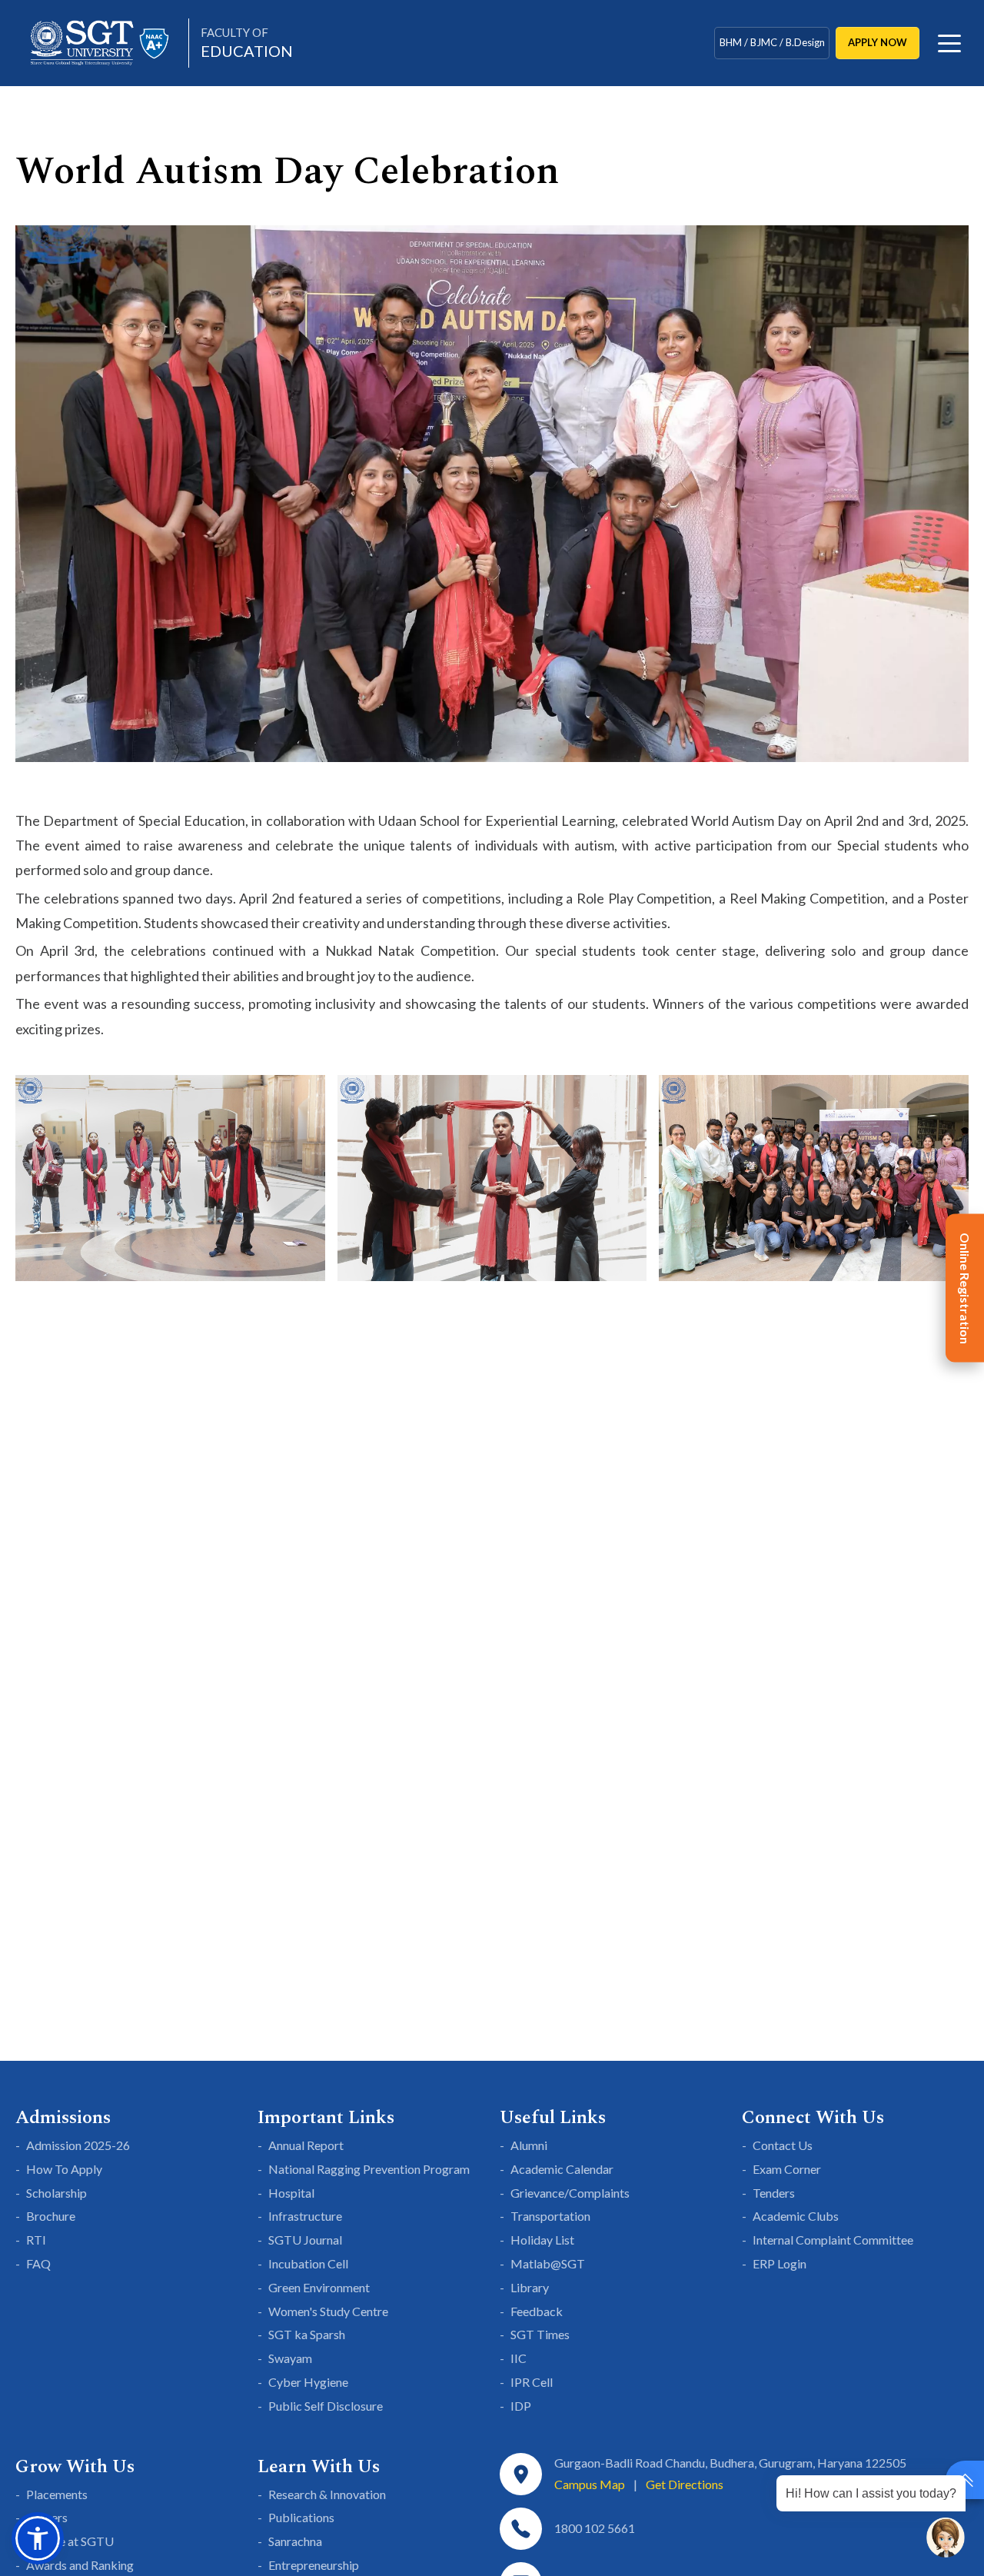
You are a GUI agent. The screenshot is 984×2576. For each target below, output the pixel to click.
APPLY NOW (878, 42)
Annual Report (306, 2145)
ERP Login (780, 2263)
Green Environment (319, 2287)
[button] (38, 2538)
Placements (57, 2494)
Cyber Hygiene (308, 2382)
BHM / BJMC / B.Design (772, 42)
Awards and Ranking (80, 2565)
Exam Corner (787, 2169)
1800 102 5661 (595, 2528)
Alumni (529, 2145)
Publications (301, 2517)
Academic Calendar (562, 2169)
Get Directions (685, 2484)
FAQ (38, 2263)
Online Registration (965, 1288)
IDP (521, 2406)
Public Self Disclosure (326, 2406)
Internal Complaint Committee (833, 2240)
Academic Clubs (796, 2216)
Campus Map (590, 2484)
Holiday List (542, 2240)
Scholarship (57, 2193)
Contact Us (783, 2145)
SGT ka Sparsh (307, 2334)
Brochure (51, 2216)
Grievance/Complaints (570, 2193)
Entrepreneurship (314, 2565)
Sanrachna (295, 2541)
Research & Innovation (327, 2494)
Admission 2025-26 (78, 2145)
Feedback (537, 2311)
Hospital (291, 2193)
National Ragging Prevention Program (369, 2169)
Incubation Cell (308, 2263)
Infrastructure (305, 2216)
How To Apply (64, 2169)
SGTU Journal (305, 2240)
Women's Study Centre (328, 2311)
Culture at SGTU (70, 2541)
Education (247, 43)
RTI (36, 2240)
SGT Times (540, 2334)
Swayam (290, 2358)
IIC (519, 2358)
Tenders (774, 2193)
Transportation (550, 2216)
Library (530, 2287)
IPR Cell (532, 2382)
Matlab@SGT (548, 2263)
